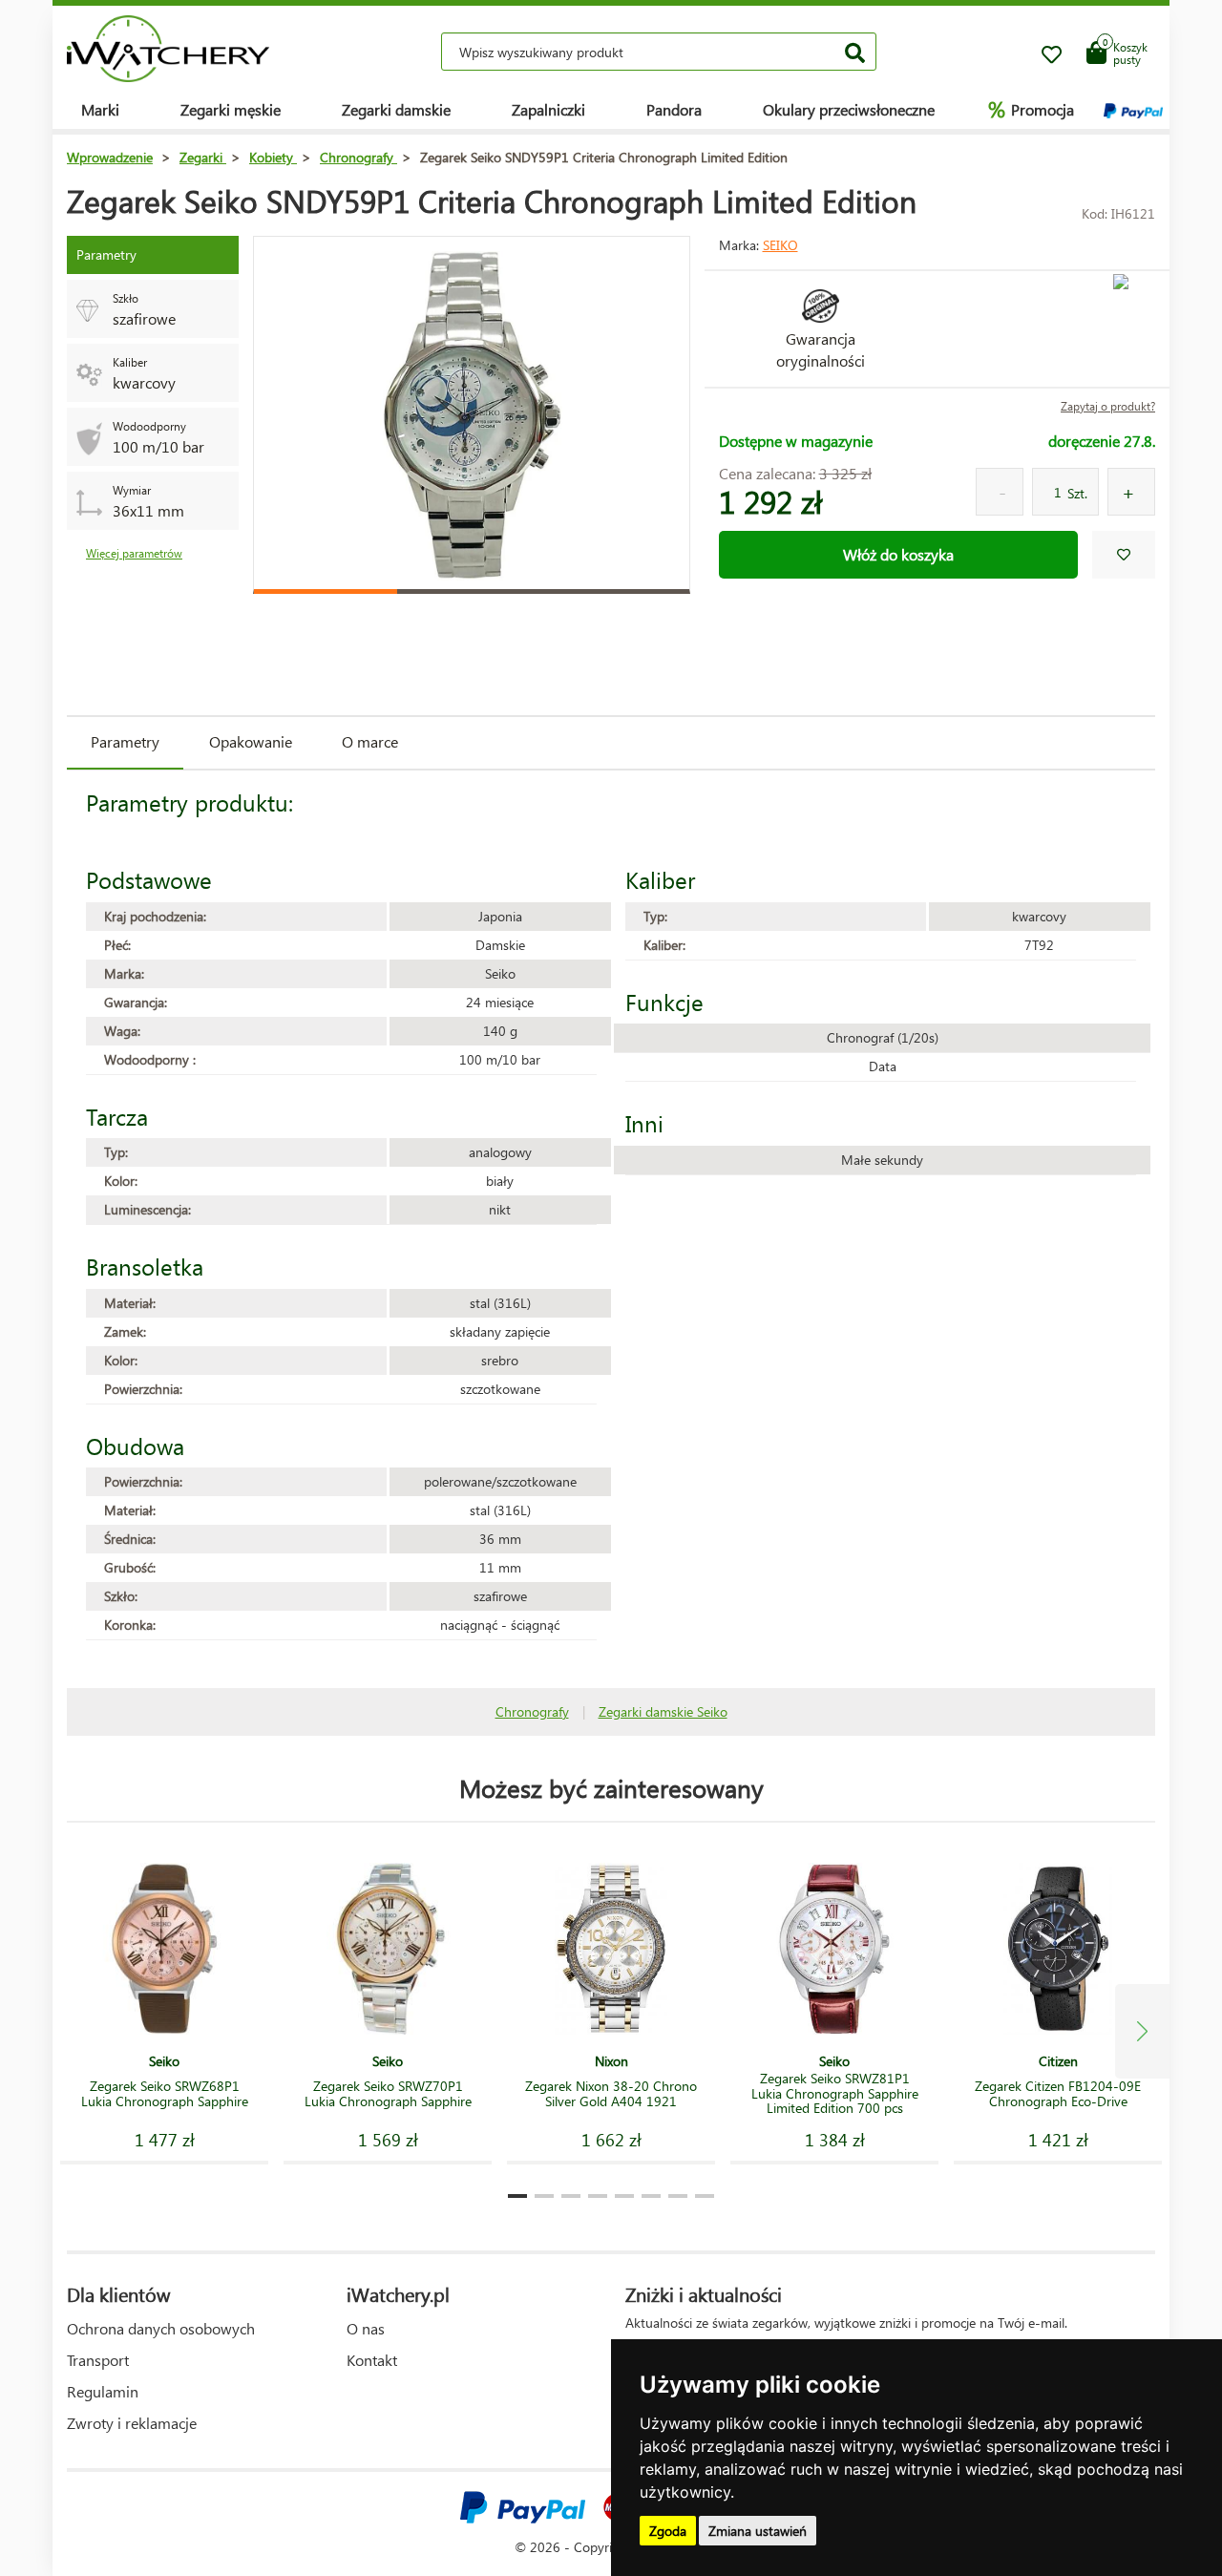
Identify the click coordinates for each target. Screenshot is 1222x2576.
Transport (98, 2360)
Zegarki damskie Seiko (663, 1711)
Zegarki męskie (231, 109)
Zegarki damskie (396, 109)
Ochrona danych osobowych (161, 2328)
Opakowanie (251, 741)
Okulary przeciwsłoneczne (849, 109)
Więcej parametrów (134, 553)
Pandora (674, 109)
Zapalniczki (548, 109)
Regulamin (103, 2391)
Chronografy (532, 1711)
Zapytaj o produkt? (1108, 406)
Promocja (1031, 109)
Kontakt (372, 2360)
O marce (370, 741)
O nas (366, 2328)
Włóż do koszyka (898, 554)
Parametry (125, 741)
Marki (100, 109)
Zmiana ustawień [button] (758, 2531)
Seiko (780, 245)
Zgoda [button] (668, 2531)
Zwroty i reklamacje (132, 2423)
